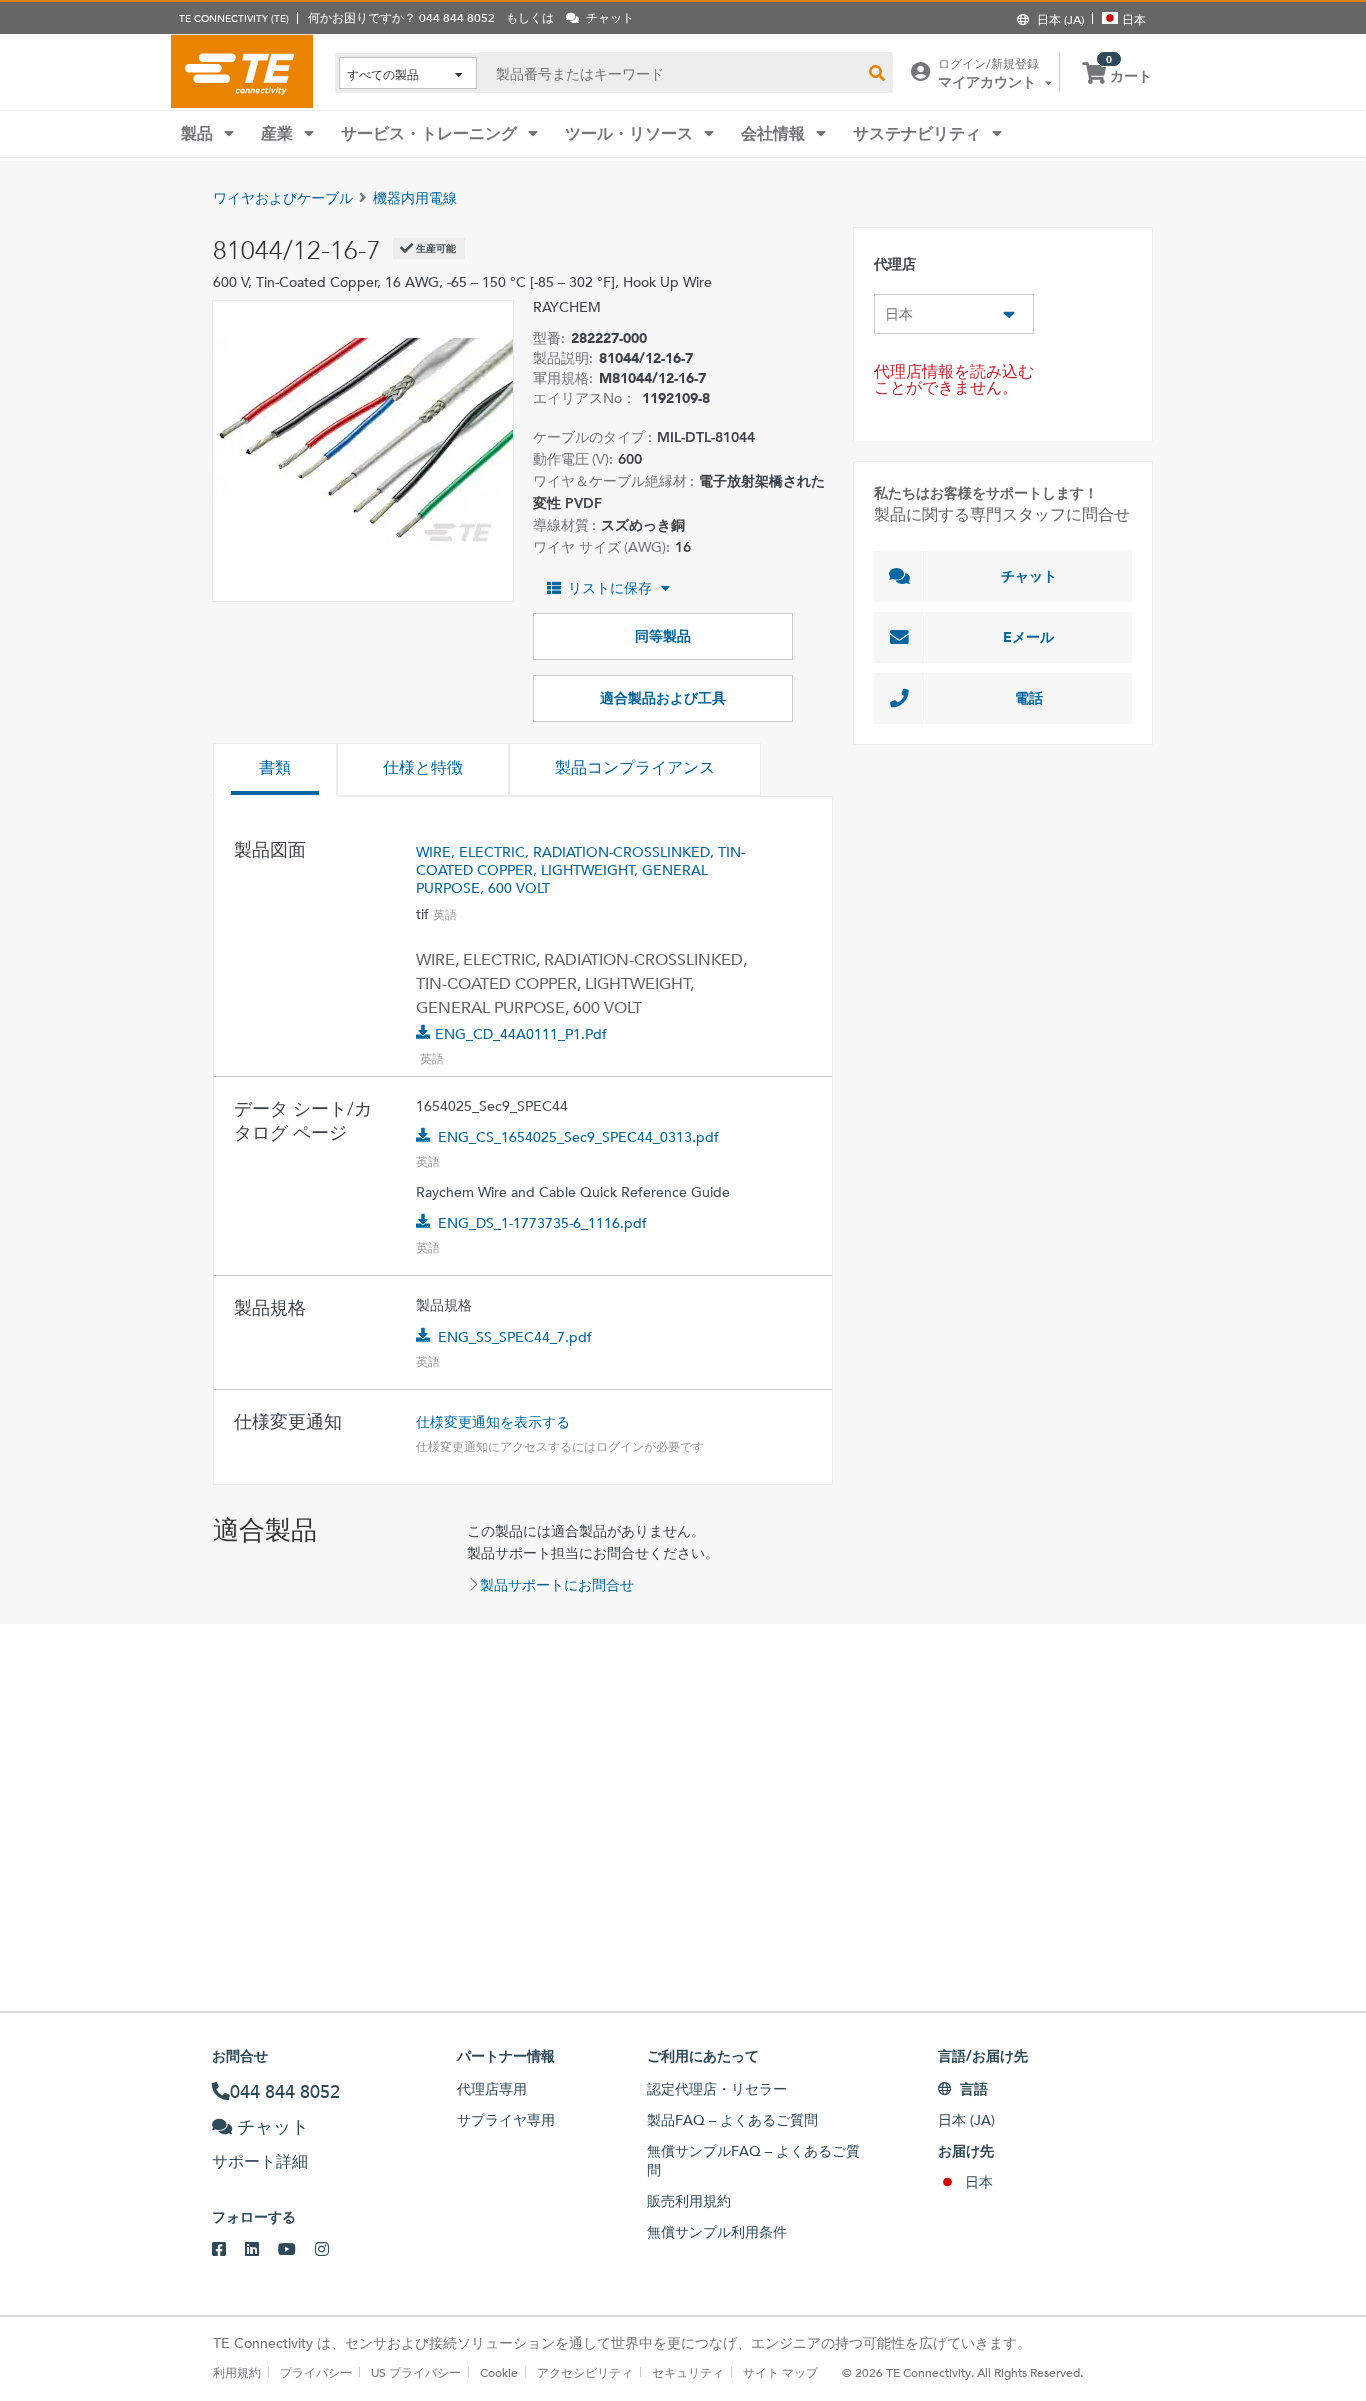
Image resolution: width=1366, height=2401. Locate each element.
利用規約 (237, 2372)
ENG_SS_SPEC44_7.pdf (515, 1337)
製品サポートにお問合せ (557, 1585)
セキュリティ (688, 2372)
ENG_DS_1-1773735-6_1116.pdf (542, 1223)
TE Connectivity (242, 71)
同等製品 (663, 636)
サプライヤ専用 (506, 2120)
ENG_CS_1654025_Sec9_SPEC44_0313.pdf (578, 1137)
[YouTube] (296, 2250)
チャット (1029, 576)
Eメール (1028, 637)
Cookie (499, 2372)
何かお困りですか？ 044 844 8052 (401, 17)
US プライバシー (416, 2372)
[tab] (275, 770)
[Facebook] (228, 2250)
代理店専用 (492, 2089)
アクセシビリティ (585, 2372)
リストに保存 (610, 588)
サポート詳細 (260, 2161)
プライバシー (316, 2372)
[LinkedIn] (261, 2250)
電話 (1029, 698)
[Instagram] (331, 2250)
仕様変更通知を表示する (493, 1422)
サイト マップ (780, 2372)
